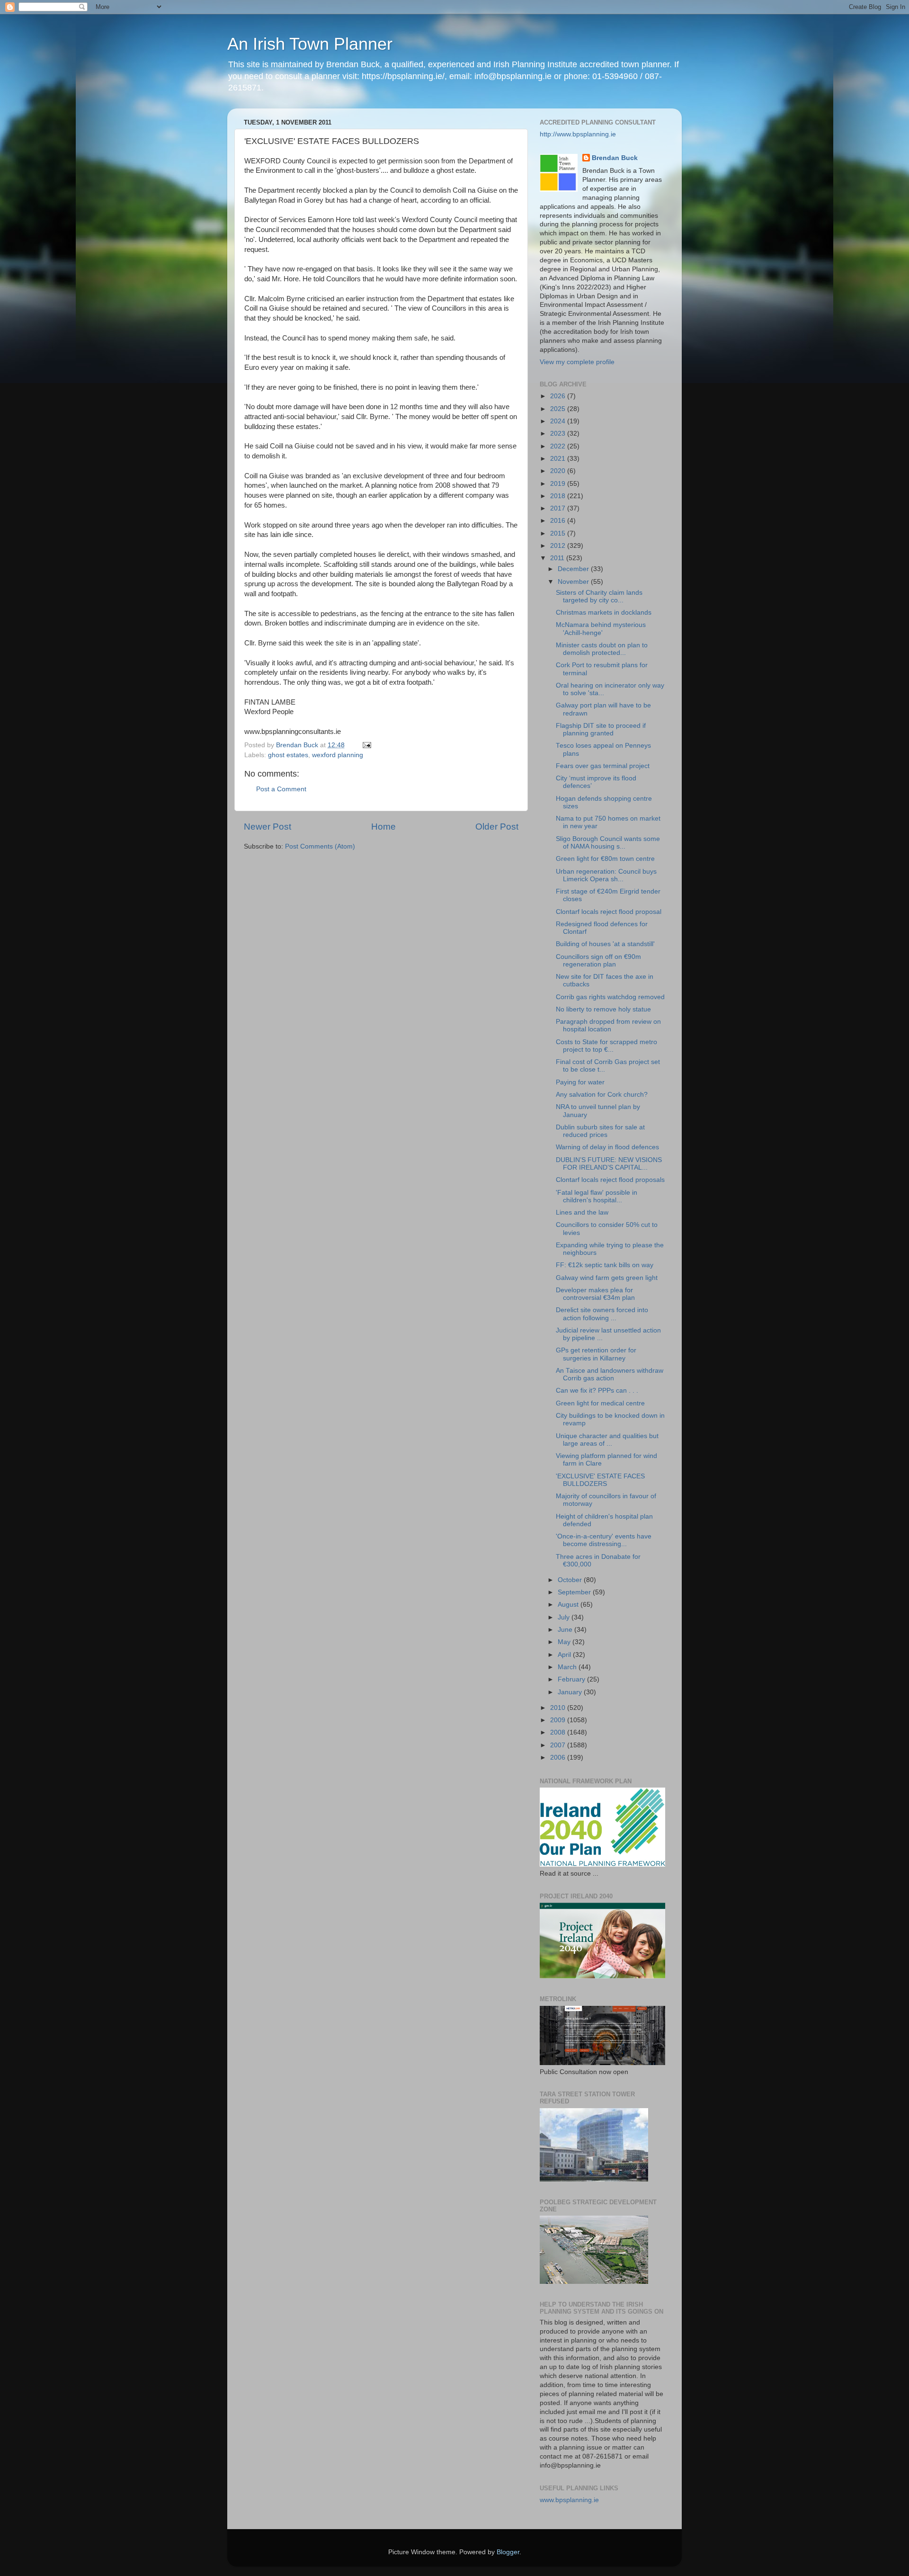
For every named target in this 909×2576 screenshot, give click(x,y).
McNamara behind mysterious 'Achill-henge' (601, 629)
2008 (559, 1732)
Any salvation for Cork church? (602, 1095)
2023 (559, 434)
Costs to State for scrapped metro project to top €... (606, 1046)
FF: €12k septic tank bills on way (605, 1265)
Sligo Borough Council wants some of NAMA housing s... (608, 843)
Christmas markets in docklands (604, 613)
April (565, 1655)
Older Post (497, 827)
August (569, 1605)
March (568, 1667)
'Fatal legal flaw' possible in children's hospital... (597, 1196)
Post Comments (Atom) (320, 846)
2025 (559, 409)
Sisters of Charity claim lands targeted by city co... (599, 596)
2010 (559, 1708)
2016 (559, 521)
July (565, 1617)
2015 (559, 533)
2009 (559, 1720)
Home (383, 827)
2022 (559, 446)
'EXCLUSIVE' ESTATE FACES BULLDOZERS (600, 1480)
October (571, 1580)
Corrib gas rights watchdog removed (610, 997)
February (572, 1679)
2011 (558, 558)
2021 (559, 459)
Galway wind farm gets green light (607, 1278)
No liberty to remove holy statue (603, 1009)
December (574, 569)
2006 (559, 1758)
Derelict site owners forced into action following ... (602, 1314)
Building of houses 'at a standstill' (605, 944)
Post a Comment (281, 789)
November (574, 582)
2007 (559, 1745)
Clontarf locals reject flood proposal (609, 912)
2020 (559, 471)
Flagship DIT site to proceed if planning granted (601, 729)
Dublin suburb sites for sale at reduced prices (600, 1131)
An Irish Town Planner (310, 44)
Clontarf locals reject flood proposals (610, 1180)
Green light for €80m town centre (605, 859)
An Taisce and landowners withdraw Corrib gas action (610, 1374)
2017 (559, 508)
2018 (559, 496)
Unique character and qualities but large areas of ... (607, 1440)
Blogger (508, 2552)
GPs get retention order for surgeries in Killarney (596, 1354)
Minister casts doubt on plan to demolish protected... (602, 649)
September (575, 1592)
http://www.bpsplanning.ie (578, 134)
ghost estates (288, 755)
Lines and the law (582, 1212)
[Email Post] (366, 745)
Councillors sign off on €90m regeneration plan (598, 961)
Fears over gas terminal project (603, 766)
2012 (559, 546)
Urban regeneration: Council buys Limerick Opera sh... (606, 875)
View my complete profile (577, 362)
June (566, 1630)
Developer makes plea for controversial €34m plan (595, 1294)
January (571, 1692)
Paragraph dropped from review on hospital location (608, 1025)
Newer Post (267, 827)
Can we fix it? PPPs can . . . (597, 1391)
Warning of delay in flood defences (607, 1147)
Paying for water (580, 1082)
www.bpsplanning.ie (569, 2500)
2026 (559, 396)
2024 (559, 421)
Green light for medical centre (600, 1403)
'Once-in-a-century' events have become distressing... (604, 1540)
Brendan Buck (615, 158)
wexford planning (338, 755)
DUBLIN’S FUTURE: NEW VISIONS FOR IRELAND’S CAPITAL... (609, 1164)
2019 (559, 484)
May (565, 1642)
